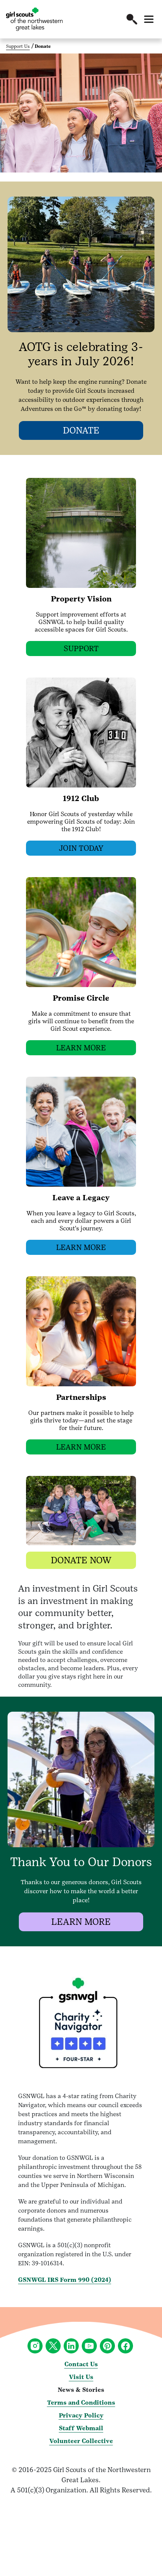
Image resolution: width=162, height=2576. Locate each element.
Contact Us (81, 2364)
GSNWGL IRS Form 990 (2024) (65, 2280)
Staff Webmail (81, 2428)
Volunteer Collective (81, 2441)
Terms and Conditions (81, 2403)
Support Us (18, 46)
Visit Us (81, 2377)
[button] (132, 19)
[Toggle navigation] (149, 19)
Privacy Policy (81, 2415)
